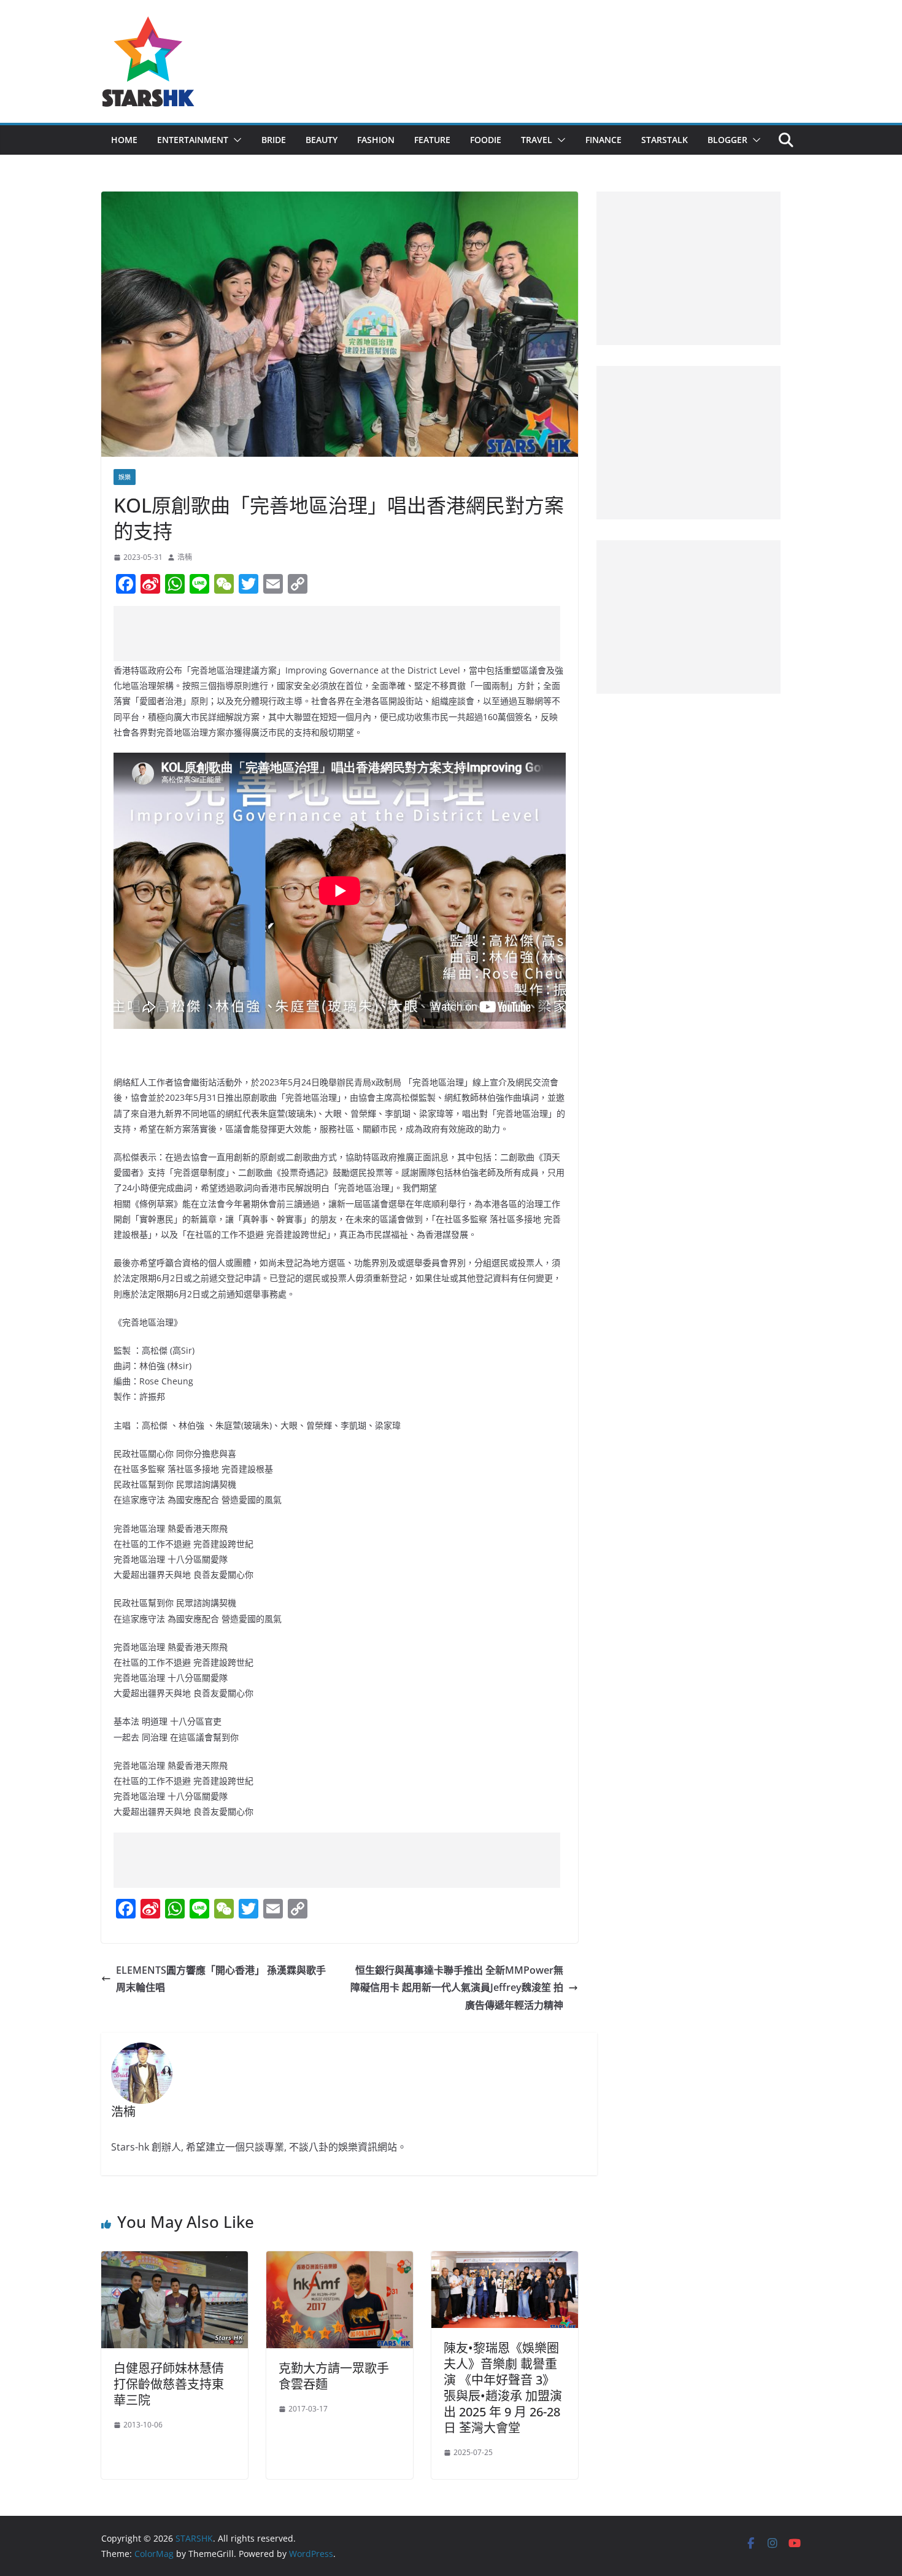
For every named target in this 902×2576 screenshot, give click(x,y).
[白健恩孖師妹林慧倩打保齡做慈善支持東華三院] (175, 2260)
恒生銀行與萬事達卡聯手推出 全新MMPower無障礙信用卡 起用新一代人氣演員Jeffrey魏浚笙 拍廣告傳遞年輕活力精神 (457, 1988)
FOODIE (486, 140)
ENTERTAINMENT (193, 140)
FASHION (376, 140)
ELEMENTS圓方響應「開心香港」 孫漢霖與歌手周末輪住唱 (221, 1979)
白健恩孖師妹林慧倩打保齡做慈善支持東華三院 (169, 2384)
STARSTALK (665, 140)
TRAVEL (537, 140)
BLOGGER (727, 140)
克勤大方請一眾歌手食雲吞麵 (334, 2376)
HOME (124, 140)
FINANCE (603, 140)
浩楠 (185, 557)
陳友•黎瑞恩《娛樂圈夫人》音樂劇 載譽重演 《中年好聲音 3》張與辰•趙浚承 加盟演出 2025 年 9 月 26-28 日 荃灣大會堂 (503, 2388)
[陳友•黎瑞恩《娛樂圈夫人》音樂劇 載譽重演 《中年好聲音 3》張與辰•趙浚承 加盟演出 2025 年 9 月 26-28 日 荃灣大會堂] (505, 2260)
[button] (235, 140)
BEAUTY (322, 140)
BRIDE (274, 140)
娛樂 (125, 477)
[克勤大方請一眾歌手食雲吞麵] (340, 2260)
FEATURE (432, 140)
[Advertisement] (337, 634)
